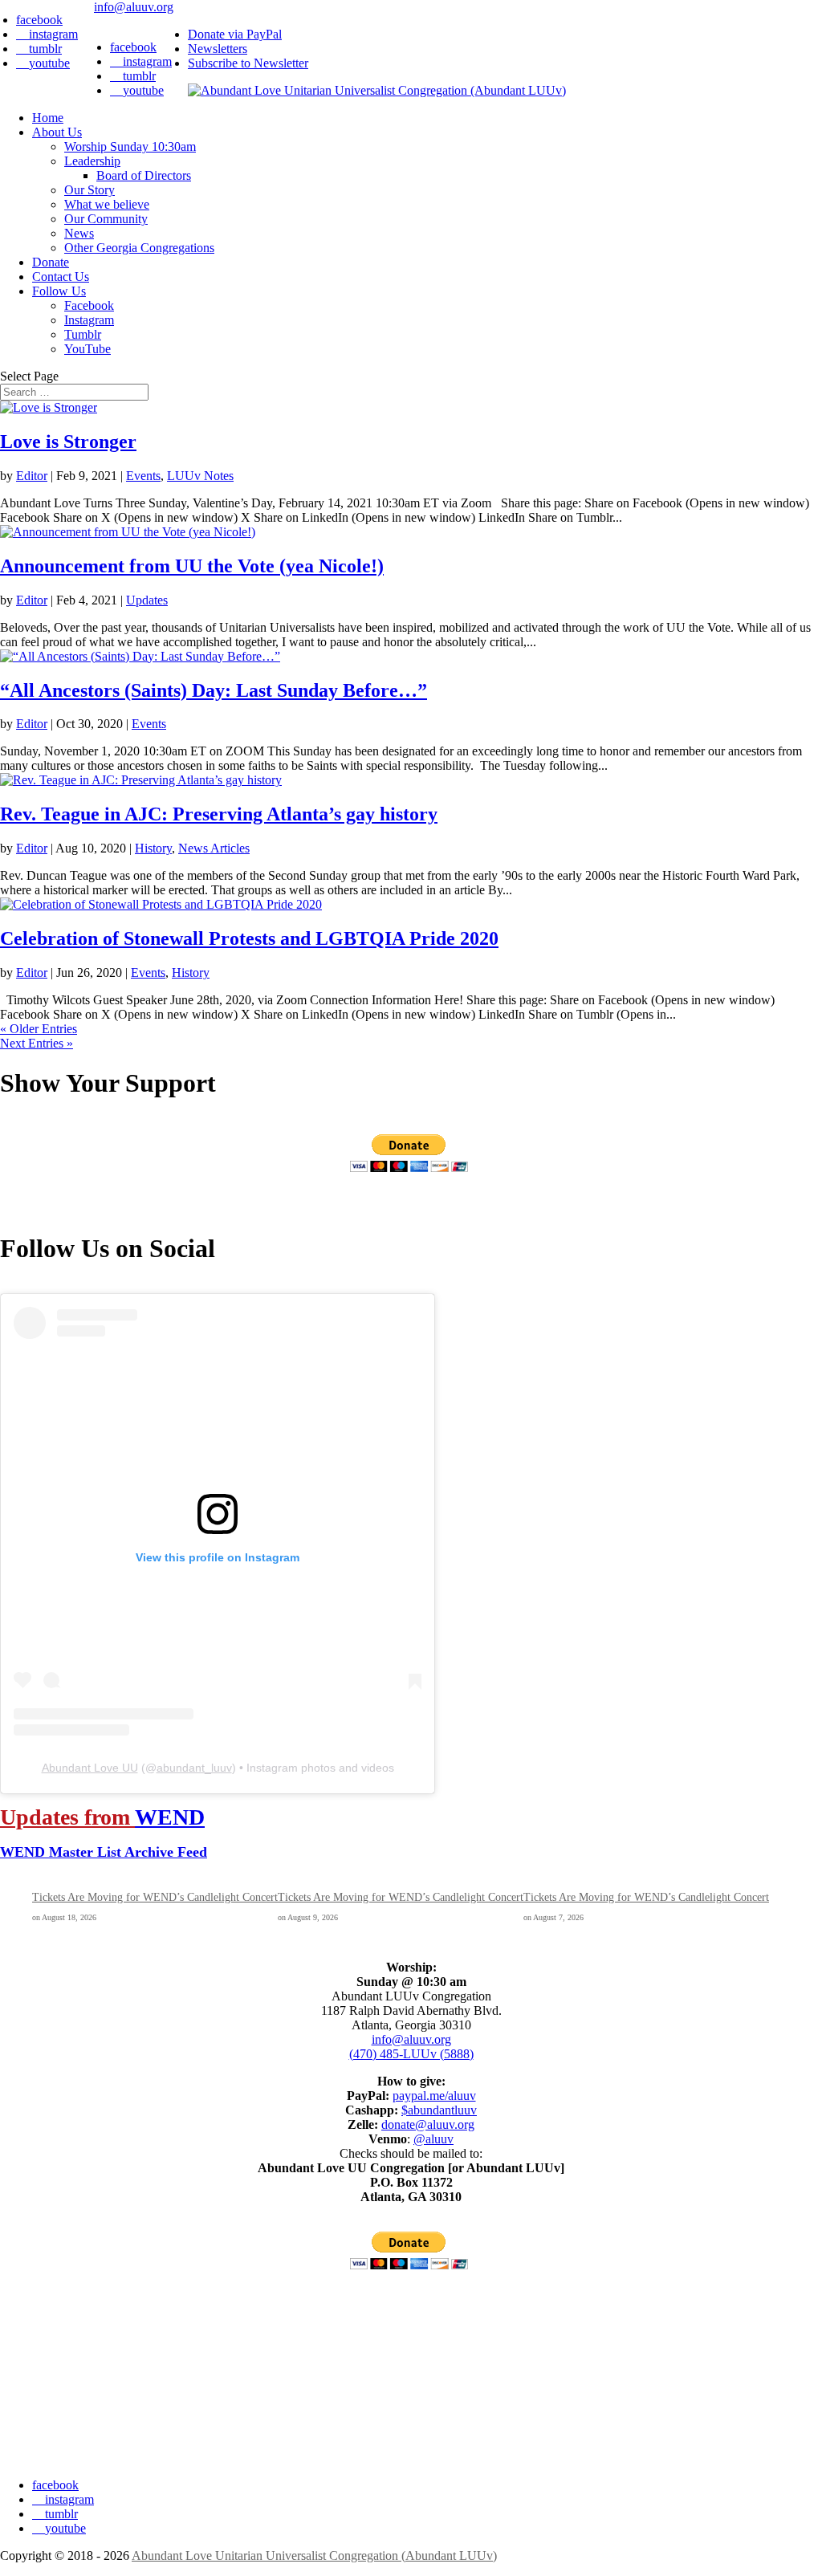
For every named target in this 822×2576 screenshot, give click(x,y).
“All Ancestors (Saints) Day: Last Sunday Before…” (214, 690)
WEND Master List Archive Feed (104, 1852)
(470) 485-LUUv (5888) (411, 2054)
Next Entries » (37, 1043)
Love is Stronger (68, 442)
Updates (147, 600)
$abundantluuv (439, 2110)
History (153, 848)
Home (48, 118)
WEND (170, 1817)
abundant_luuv (194, 1768)
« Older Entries (39, 1029)
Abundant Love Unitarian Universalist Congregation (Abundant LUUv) (314, 2556)
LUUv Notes (200, 476)
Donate (51, 262)
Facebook (89, 305)
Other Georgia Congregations (139, 248)
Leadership (92, 161)
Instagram (89, 320)
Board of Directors (144, 175)
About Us (57, 132)
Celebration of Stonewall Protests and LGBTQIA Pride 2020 (249, 938)
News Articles (214, 848)
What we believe (107, 204)
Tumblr (83, 334)
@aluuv (433, 2139)
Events (143, 476)
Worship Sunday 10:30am (130, 147)
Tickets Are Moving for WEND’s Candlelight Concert (155, 1897)
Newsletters (218, 49)
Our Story (90, 190)
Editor (32, 476)
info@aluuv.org (411, 2039)
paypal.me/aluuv (434, 2096)
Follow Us (59, 291)
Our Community (106, 219)
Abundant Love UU (90, 1768)
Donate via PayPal (235, 34)
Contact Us (61, 277)
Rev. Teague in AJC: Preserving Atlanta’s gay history (219, 814)
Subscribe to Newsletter (248, 63)
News (79, 233)
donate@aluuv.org (428, 2124)
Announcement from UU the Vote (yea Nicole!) (192, 566)
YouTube (87, 349)
